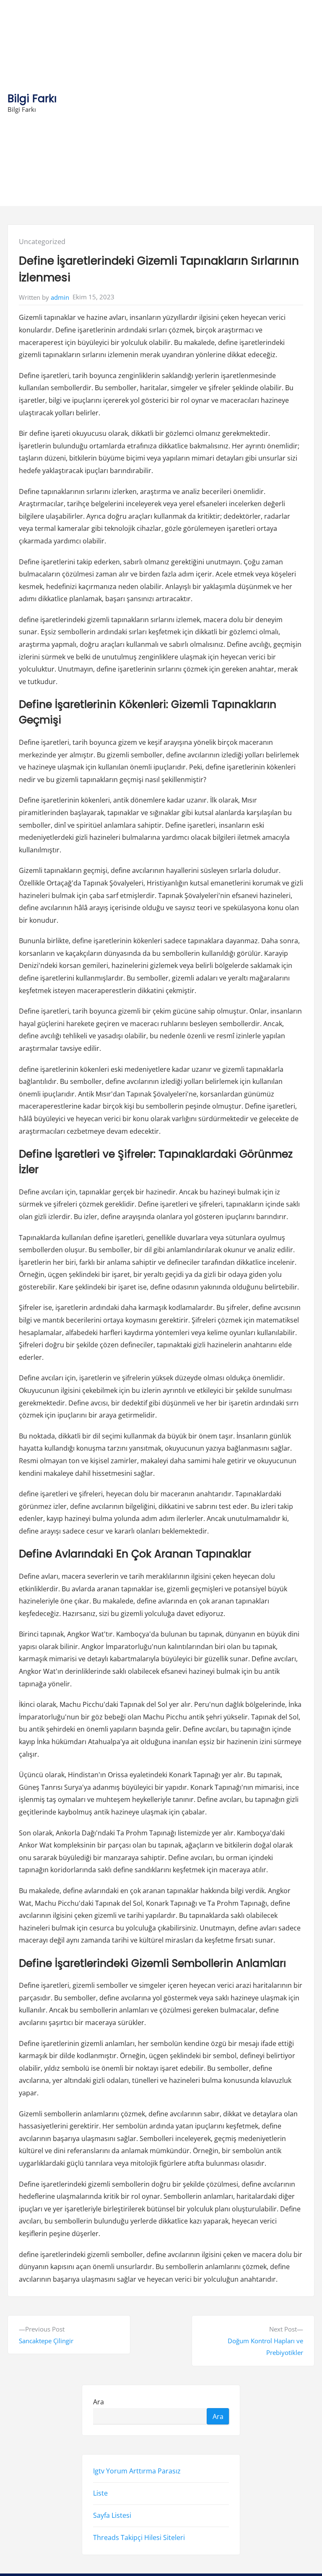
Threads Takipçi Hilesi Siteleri (139, 2537)
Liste (100, 2493)
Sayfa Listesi (112, 2515)
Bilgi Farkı (32, 99)
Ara (99, 2401)
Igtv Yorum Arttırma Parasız (137, 2471)
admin (60, 297)
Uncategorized (42, 242)
